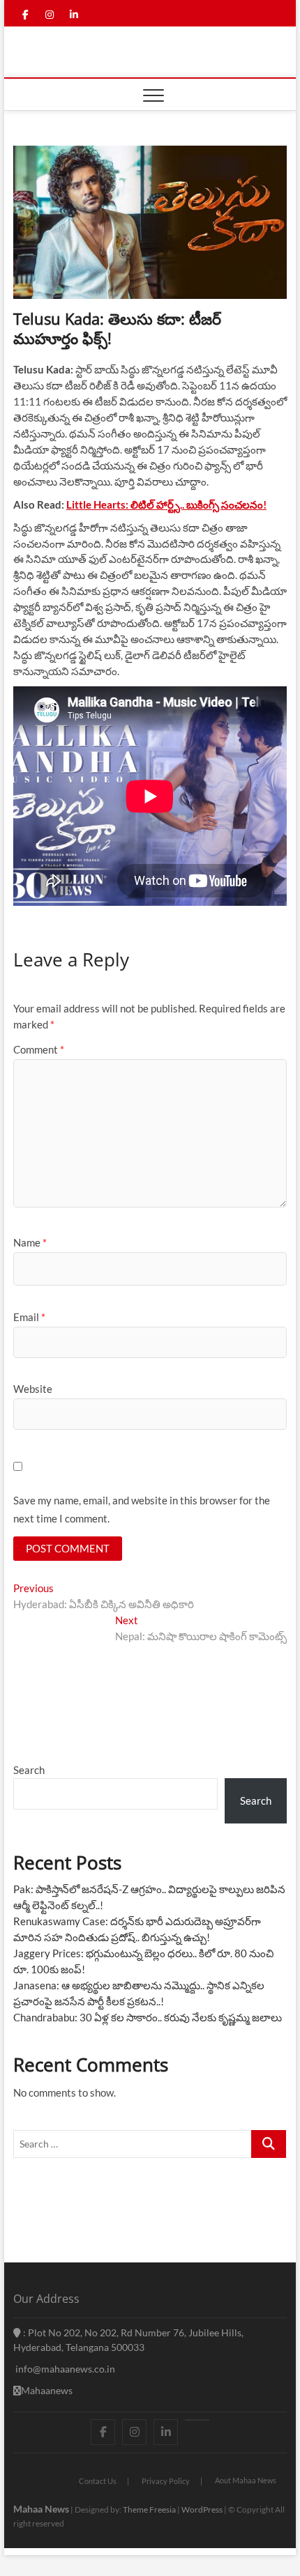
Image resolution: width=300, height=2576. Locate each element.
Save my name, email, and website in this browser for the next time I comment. (142, 1509)
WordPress (202, 2509)
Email (29, 1317)
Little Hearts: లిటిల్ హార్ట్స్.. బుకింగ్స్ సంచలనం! (166, 504)
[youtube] (197, 2420)
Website (33, 1389)
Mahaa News (41, 2509)
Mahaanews (47, 2390)
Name (30, 1242)
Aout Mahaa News (246, 2480)
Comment (39, 1049)
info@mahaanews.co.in (64, 2369)
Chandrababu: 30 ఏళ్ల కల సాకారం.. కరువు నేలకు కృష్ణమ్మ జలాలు (148, 2017)
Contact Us (98, 2481)
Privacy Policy (166, 2481)
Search (29, 1770)
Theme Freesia (149, 2509)
